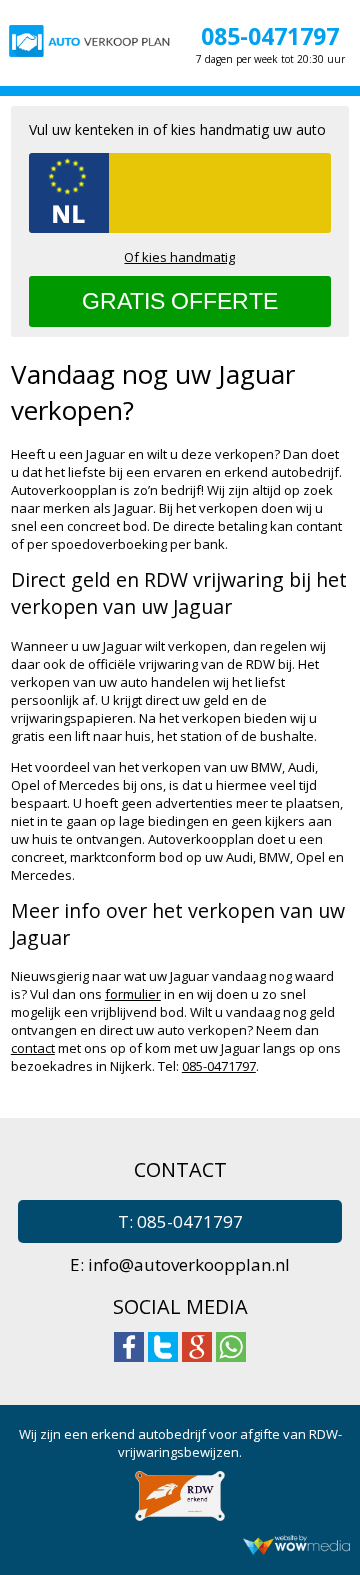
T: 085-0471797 (180, 1221)
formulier (133, 994)
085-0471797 (270, 36)
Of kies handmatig (179, 257)
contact (33, 1048)
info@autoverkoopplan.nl (189, 1264)
